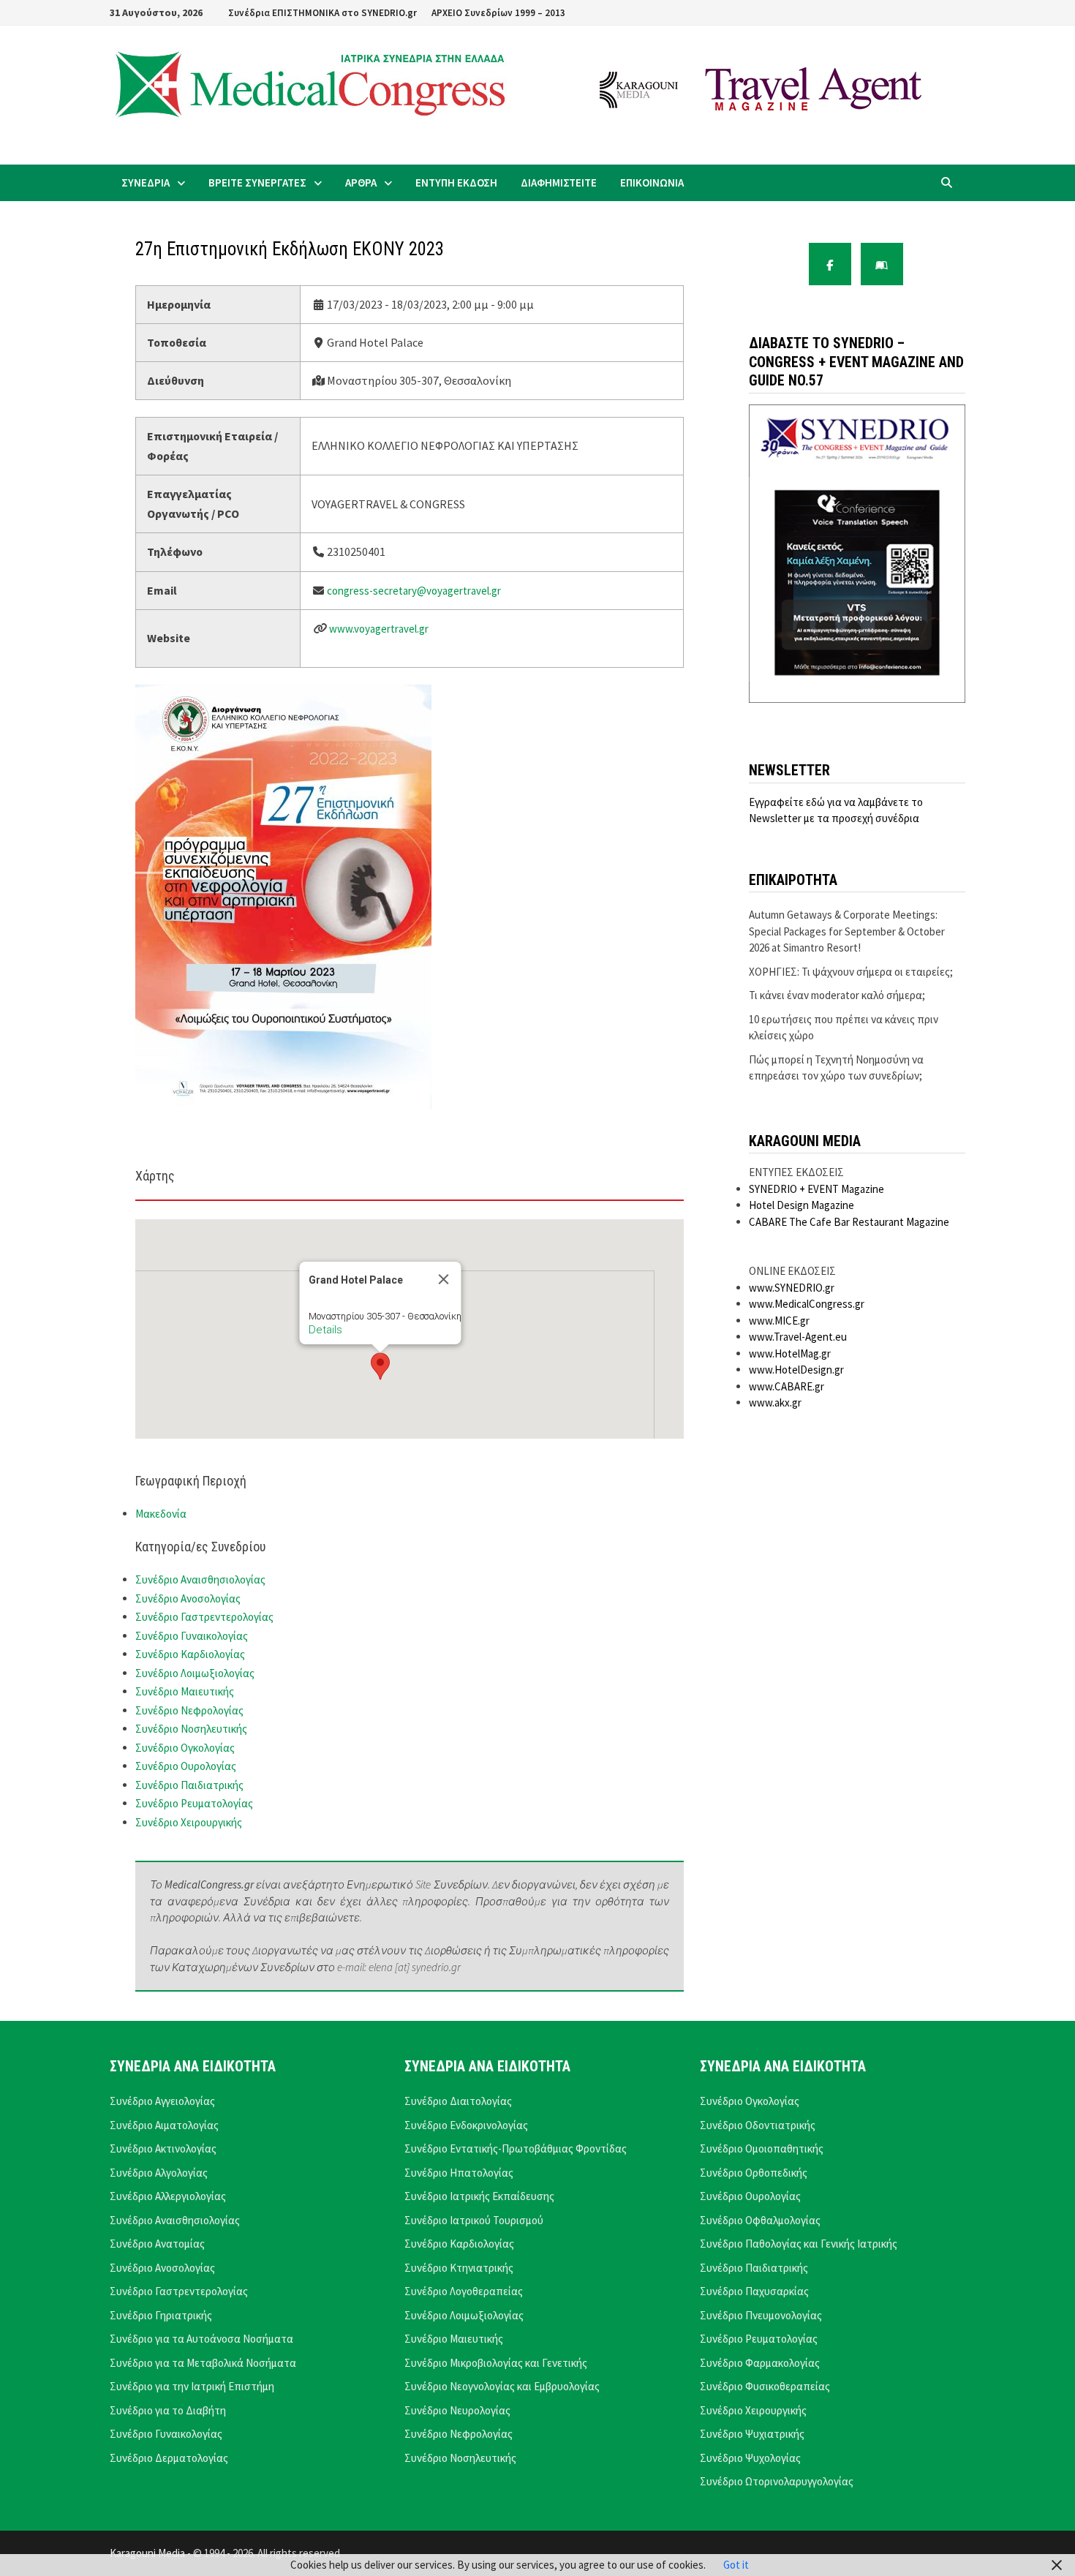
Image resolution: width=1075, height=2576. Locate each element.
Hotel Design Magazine (801, 1205)
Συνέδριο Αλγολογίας (159, 2173)
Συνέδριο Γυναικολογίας (192, 1636)
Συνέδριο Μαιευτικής (185, 1691)
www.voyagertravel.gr (379, 629)
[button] (380, 1366)
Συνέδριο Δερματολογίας (169, 2458)
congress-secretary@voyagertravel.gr (414, 591)
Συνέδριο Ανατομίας (157, 2244)
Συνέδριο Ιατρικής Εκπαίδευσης (479, 2196)
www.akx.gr (775, 1402)
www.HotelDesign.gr (796, 1370)
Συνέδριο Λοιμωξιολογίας (195, 1673)
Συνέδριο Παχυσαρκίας (754, 2291)
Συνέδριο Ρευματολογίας (194, 1803)
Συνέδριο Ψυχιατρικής (752, 2434)
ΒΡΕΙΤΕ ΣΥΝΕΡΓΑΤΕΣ (257, 182)
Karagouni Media (148, 2553)
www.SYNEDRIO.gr (792, 1288)
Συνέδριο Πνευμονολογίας (761, 2315)
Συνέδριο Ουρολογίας (186, 1766)
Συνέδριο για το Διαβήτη (168, 2410)
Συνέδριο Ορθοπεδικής (754, 2173)
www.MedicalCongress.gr (807, 1304)
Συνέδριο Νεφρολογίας (189, 1710)
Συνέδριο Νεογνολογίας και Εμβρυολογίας (502, 2386)
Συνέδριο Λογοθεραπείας (464, 2291)
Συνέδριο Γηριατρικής (161, 2315)
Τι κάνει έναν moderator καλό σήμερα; (837, 995)
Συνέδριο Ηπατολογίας (459, 2173)
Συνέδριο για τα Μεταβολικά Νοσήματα (203, 2363)
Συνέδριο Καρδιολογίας (190, 1654)
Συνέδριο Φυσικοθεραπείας (765, 2386)
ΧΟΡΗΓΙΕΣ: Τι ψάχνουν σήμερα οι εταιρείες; (851, 972)
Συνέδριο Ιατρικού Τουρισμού (474, 2220)
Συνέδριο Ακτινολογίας (163, 2148)
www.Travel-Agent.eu (798, 1337)
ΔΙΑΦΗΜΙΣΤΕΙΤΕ (559, 182)
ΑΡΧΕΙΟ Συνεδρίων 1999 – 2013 (498, 13)
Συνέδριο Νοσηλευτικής (191, 1729)
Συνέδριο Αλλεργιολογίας (168, 2196)
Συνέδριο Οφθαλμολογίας (760, 2220)
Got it (736, 2565)
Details (325, 1330)
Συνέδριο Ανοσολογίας (188, 1598)
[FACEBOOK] (830, 264)
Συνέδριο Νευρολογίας (457, 2410)
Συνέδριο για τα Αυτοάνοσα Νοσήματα (201, 2339)
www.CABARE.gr (787, 1386)
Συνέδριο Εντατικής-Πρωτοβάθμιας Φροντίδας (516, 2148)
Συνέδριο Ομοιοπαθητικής (762, 2148)
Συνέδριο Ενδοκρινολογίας (466, 2125)
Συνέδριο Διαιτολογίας (458, 2101)
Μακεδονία (161, 1514)
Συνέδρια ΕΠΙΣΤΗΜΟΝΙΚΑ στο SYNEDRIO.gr (322, 13)
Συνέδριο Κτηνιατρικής (459, 2268)
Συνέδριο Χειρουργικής (189, 1822)
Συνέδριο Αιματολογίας (164, 2125)
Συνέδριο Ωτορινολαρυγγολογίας (777, 2481)
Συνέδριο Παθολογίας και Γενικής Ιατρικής (799, 2244)
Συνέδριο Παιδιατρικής (189, 1785)
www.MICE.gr (779, 1321)
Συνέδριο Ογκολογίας (185, 1748)
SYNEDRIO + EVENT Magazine (816, 1189)
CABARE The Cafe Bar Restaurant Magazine (849, 1222)
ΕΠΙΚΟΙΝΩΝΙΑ (652, 182)
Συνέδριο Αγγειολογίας (162, 2101)
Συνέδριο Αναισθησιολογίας (200, 1579)
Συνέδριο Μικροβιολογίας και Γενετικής (496, 2363)
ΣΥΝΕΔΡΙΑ (146, 182)
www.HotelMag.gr (790, 1353)
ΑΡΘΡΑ (361, 182)
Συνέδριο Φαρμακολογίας (760, 2363)
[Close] (444, 1279)
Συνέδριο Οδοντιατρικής (758, 2125)
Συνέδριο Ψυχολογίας (750, 2458)
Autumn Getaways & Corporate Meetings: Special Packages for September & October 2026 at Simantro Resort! (847, 931)
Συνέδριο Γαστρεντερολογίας (204, 1617)
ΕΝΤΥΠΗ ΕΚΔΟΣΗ (456, 182)
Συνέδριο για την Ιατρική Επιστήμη (192, 2386)
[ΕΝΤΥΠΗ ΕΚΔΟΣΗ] (882, 264)
